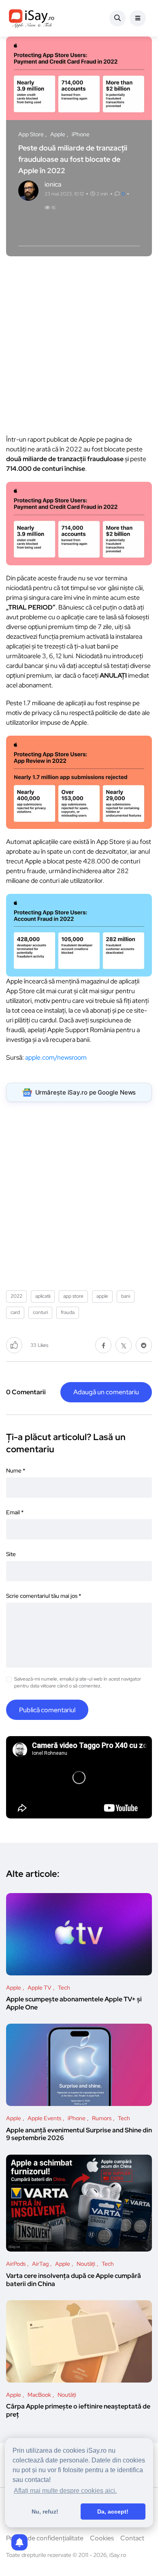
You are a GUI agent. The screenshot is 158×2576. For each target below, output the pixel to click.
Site (11, 1554)
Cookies (102, 2538)
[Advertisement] (79, 343)
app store (73, 1296)
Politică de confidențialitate (45, 2538)
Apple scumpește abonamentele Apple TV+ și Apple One (74, 2004)
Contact (132, 2538)
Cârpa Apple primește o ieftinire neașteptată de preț (78, 2411)
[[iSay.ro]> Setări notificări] (19, 2542)
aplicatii (43, 1296)
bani (126, 1296)
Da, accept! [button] (113, 2512)
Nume (16, 1470)
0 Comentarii (26, 1392)
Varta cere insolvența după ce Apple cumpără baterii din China (74, 2280)
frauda (68, 1312)
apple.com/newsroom (56, 1057)
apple (102, 1296)
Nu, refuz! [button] (45, 2512)
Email (15, 1512)
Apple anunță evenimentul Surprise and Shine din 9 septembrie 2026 (79, 2134)
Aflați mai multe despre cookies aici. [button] (65, 2491)
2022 (16, 1296)
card (15, 1312)
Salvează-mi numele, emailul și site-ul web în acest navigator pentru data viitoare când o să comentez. (78, 1682)
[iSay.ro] (32, 18)
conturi (40, 1312)
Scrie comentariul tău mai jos (44, 1596)
